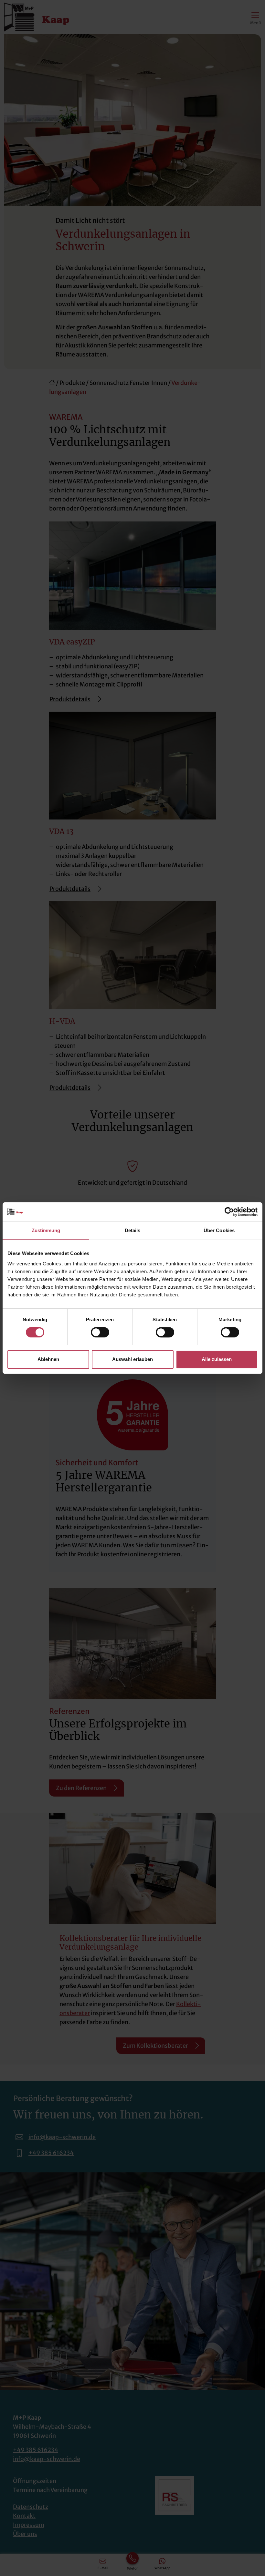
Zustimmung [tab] (46, 1230)
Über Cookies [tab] (219, 1230)
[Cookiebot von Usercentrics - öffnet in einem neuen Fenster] (229, 1212)
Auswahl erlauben (132, 1359)
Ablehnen (48, 1359)
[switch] (100, 1332)
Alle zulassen (217, 1359)
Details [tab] (133, 1230)
